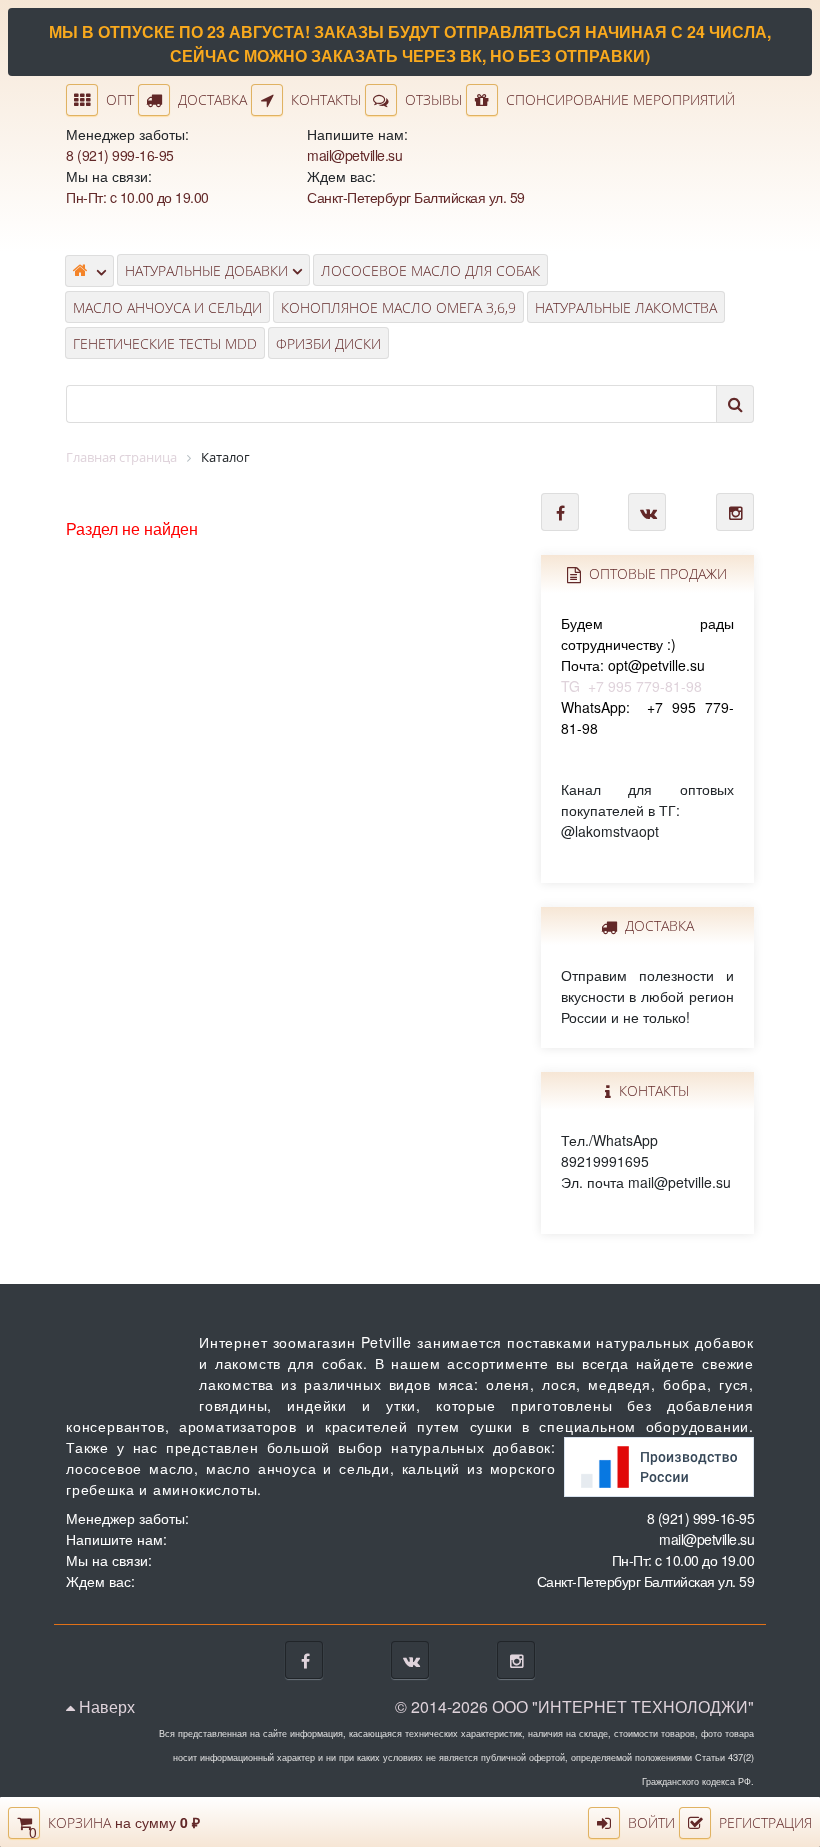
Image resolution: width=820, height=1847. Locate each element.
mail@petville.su (354, 155)
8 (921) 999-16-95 (120, 155)
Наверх (105, 1706)
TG (647, 654)
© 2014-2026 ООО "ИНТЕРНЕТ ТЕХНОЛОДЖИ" (574, 1706)
